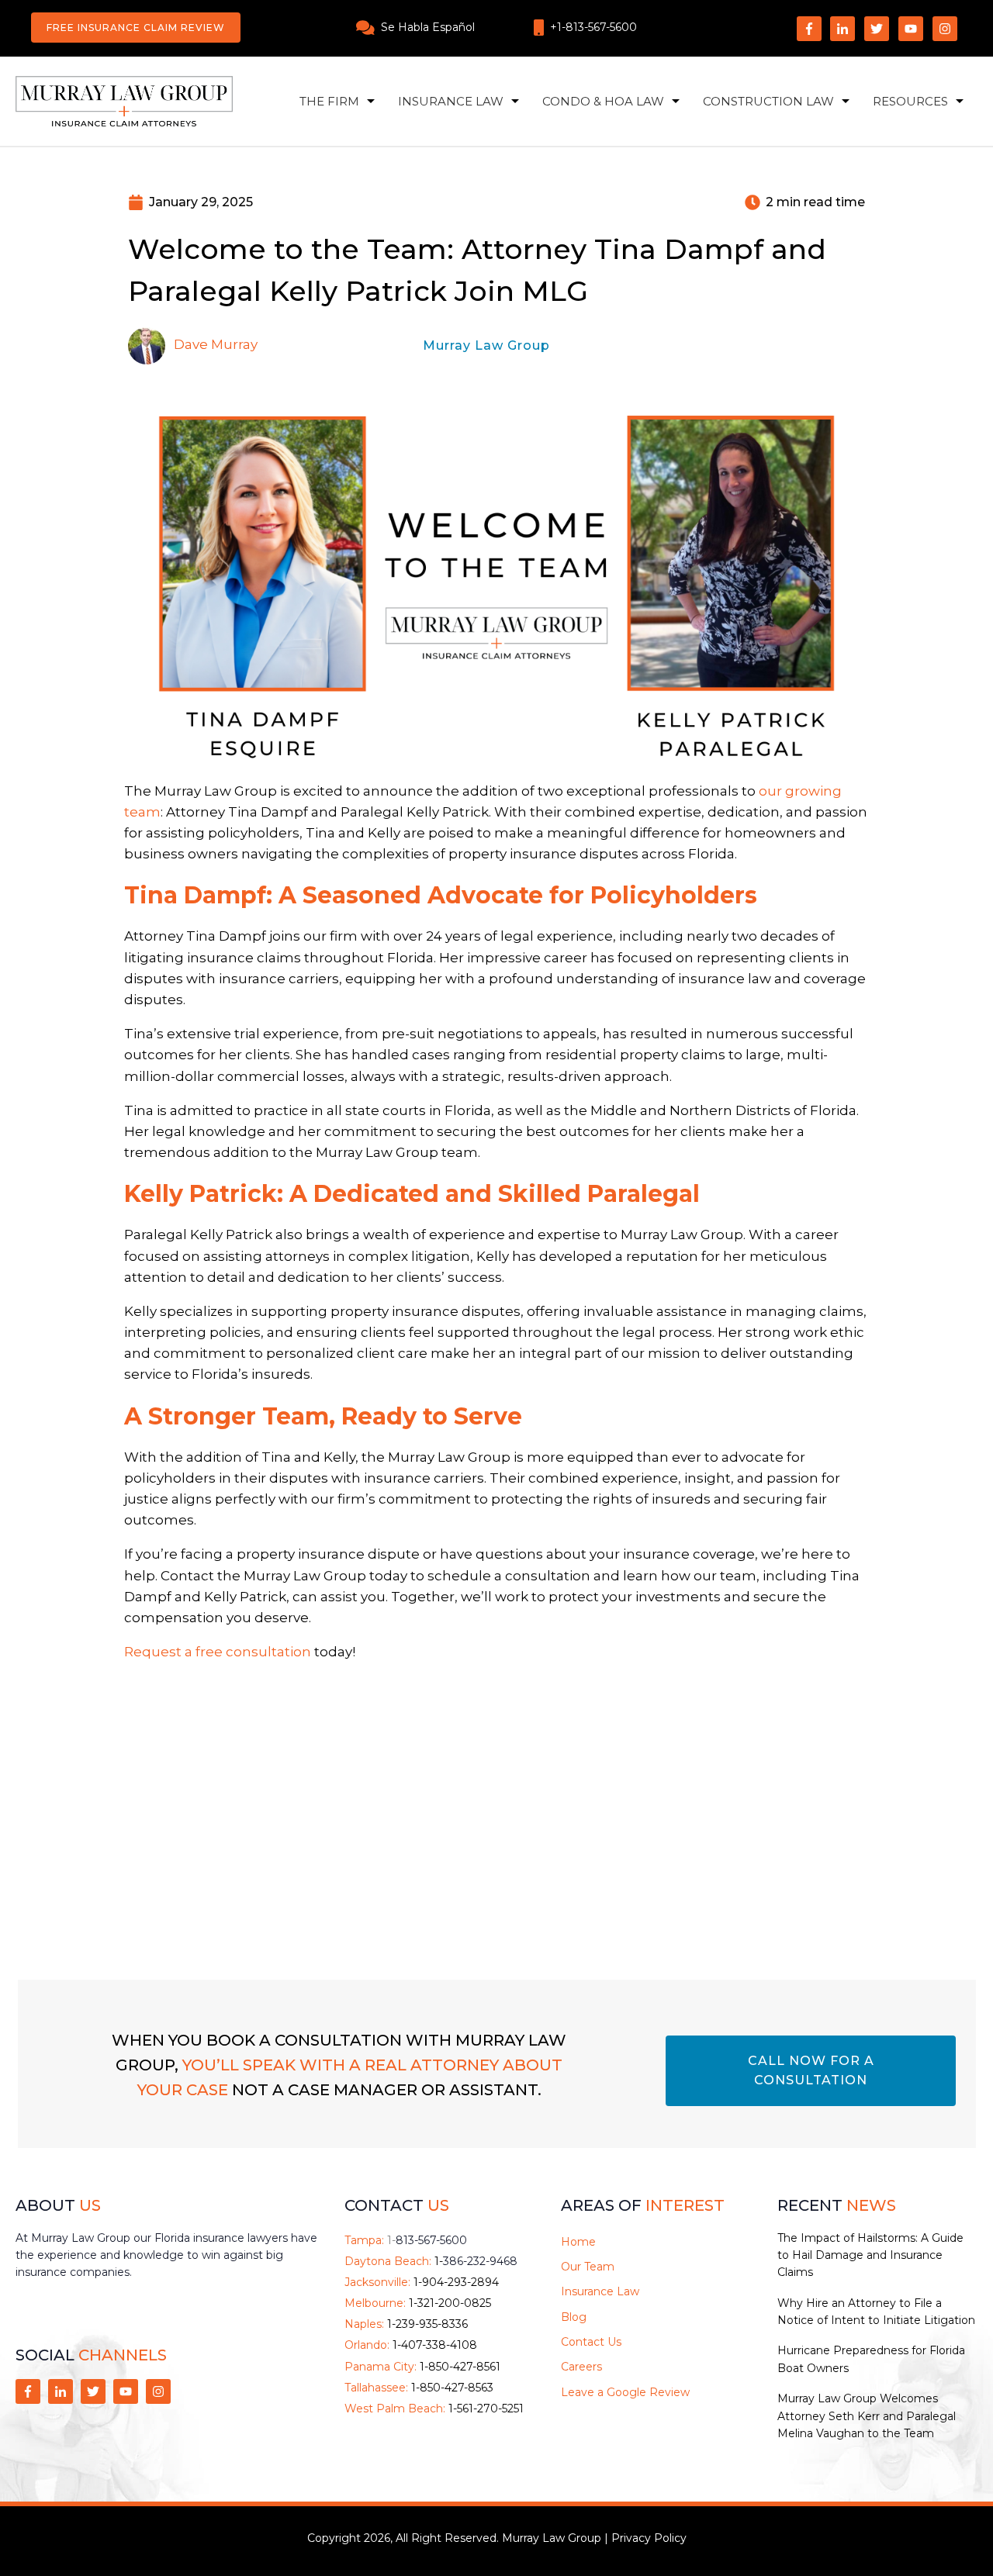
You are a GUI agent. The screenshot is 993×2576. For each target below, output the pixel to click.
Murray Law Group (486, 345)
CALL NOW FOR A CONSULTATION (811, 2071)
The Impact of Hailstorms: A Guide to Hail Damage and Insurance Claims (870, 2255)
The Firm (329, 101)
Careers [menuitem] (581, 2367)
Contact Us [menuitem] (591, 2342)
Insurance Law (451, 101)
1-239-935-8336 (427, 2324)
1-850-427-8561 (460, 2367)
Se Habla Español (428, 27)
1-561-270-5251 (486, 2409)
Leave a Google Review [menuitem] (625, 2392)
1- (427, 2240)
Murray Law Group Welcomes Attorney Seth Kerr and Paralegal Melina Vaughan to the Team (867, 2416)
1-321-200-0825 (450, 2303)
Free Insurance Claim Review (136, 28)
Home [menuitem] (578, 2242)
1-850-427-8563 (452, 2388)
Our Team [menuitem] (588, 2267)
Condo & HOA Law (603, 101)
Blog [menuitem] (574, 2317)
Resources (910, 101)
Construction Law (768, 101)
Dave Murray (216, 344)
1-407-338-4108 (435, 2345)
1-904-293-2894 (456, 2282)
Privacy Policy (649, 2538)
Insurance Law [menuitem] (600, 2291)
